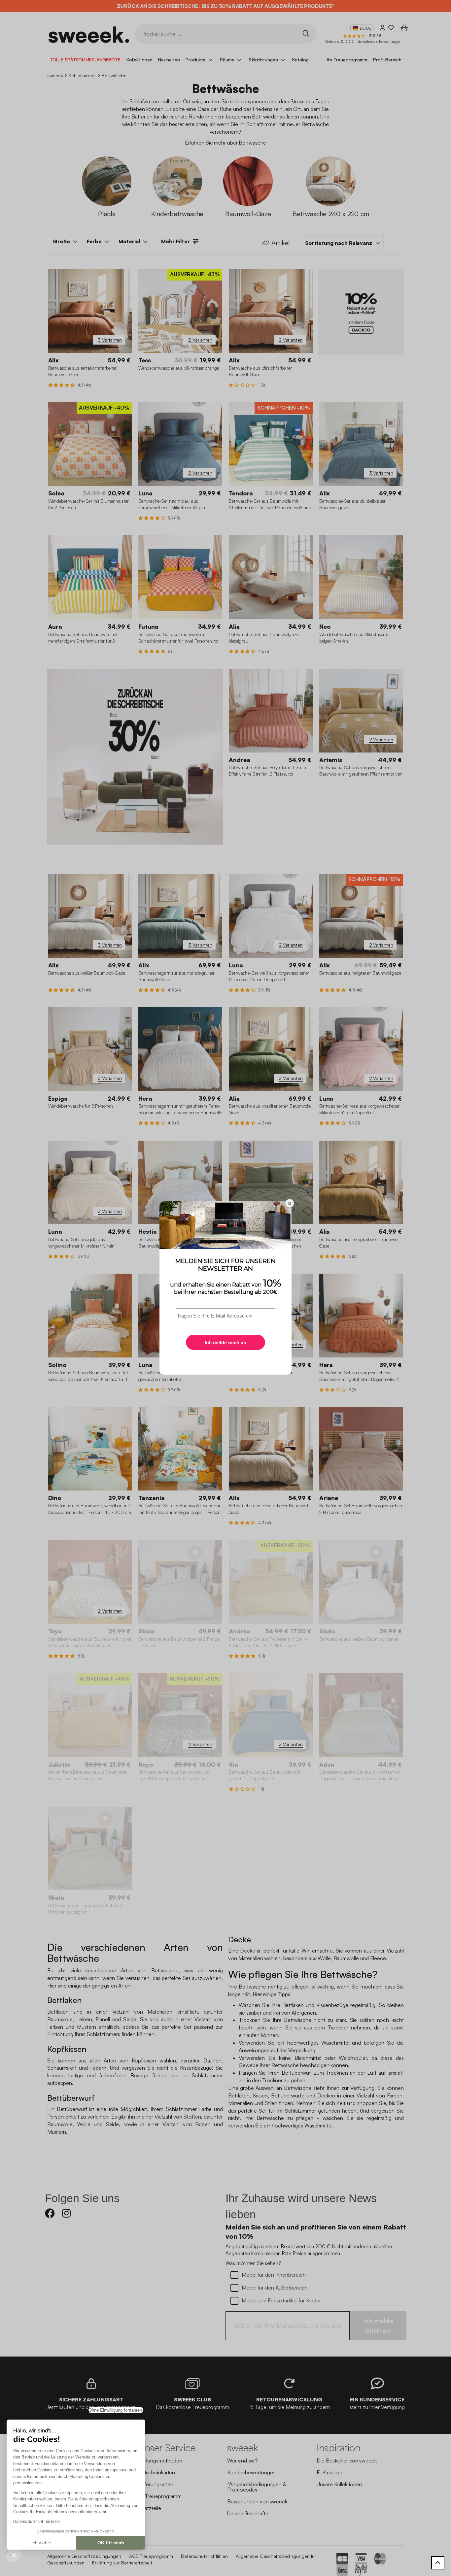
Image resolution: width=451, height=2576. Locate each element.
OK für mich (111, 2543)
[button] (14, 2555)
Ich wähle (41, 2543)
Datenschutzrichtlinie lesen (37, 2522)
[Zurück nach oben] (438, 2563)
